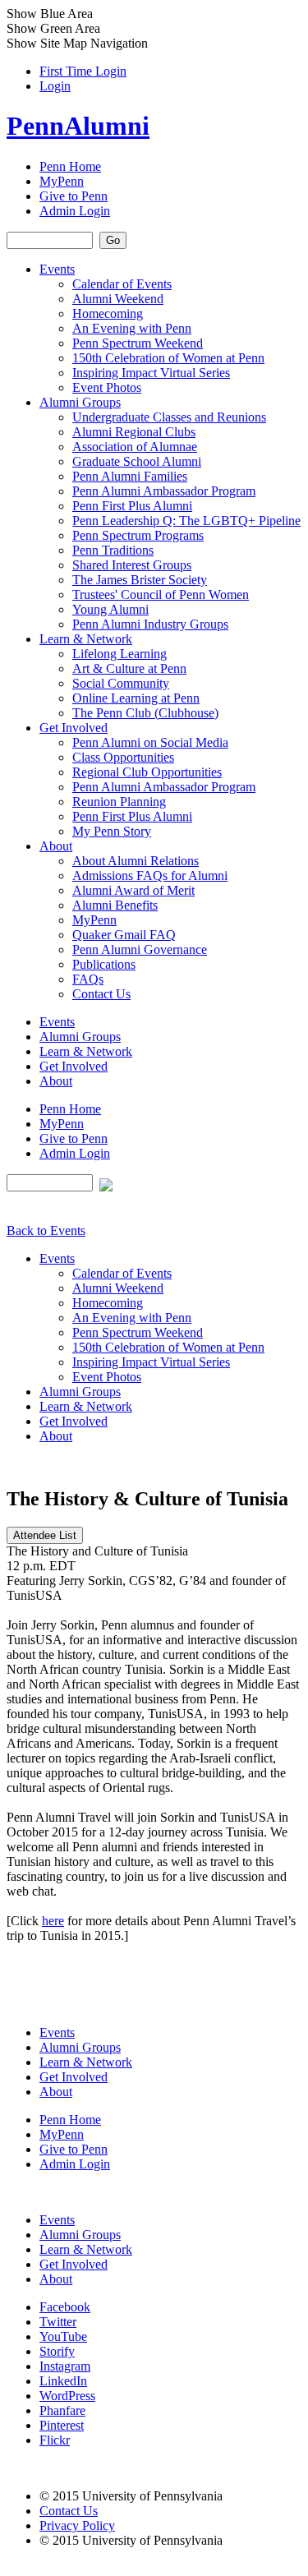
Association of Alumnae (135, 447)
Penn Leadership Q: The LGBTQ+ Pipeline (186, 521)
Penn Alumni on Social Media (150, 742)
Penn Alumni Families (130, 476)
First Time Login (83, 71)
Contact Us (101, 994)
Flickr (55, 2440)
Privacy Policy (77, 2525)
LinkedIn (63, 2381)
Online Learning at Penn (136, 698)
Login (55, 86)
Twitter (58, 2322)
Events (57, 269)
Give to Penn (74, 196)
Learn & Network (86, 639)
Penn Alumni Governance (140, 949)
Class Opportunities (123, 757)
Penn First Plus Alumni (132, 506)
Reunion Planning (119, 802)
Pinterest (62, 2425)
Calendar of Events (122, 284)
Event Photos (107, 387)
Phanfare (62, 2410)
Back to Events (46, 1230)
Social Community (121, 683)
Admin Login (75, 211)
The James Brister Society (140, 580)
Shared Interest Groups (132, 565)
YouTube (63, 2336)
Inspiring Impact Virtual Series (151, 373)
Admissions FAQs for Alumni (150, 876)
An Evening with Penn (132, 328)
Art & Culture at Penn (129, 668)
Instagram (65, 2366)
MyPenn (62, 181)
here (53, 1921)
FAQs (88, 979)
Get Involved (74, 728)
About (56, 846)
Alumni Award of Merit (133, 890)
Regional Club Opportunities (147, 772)
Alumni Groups (80, 402)
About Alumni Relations (136, 861)
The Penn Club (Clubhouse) (145, 713)
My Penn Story (112, 831)
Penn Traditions (113, 550)
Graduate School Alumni (137, 461)
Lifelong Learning (120, 654)
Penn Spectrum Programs (138, 535)
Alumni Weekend (118, 299)
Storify (57, 2351)
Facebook (65, 2307)
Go (113, 240)
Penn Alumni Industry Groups (150, 624)
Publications (104, 964)
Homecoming (108, 313)
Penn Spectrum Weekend (138, 343)
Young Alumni (110, 609)
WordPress (67, 2396)
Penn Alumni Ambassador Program (164, 491)
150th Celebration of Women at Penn (168, 358)
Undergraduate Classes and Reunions (169, 417)
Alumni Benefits (115, 905)
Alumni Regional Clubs (134, 432)
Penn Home (70, 166)
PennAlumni (78, 126)
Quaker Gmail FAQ (124, 935)
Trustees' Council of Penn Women (161, 594)
